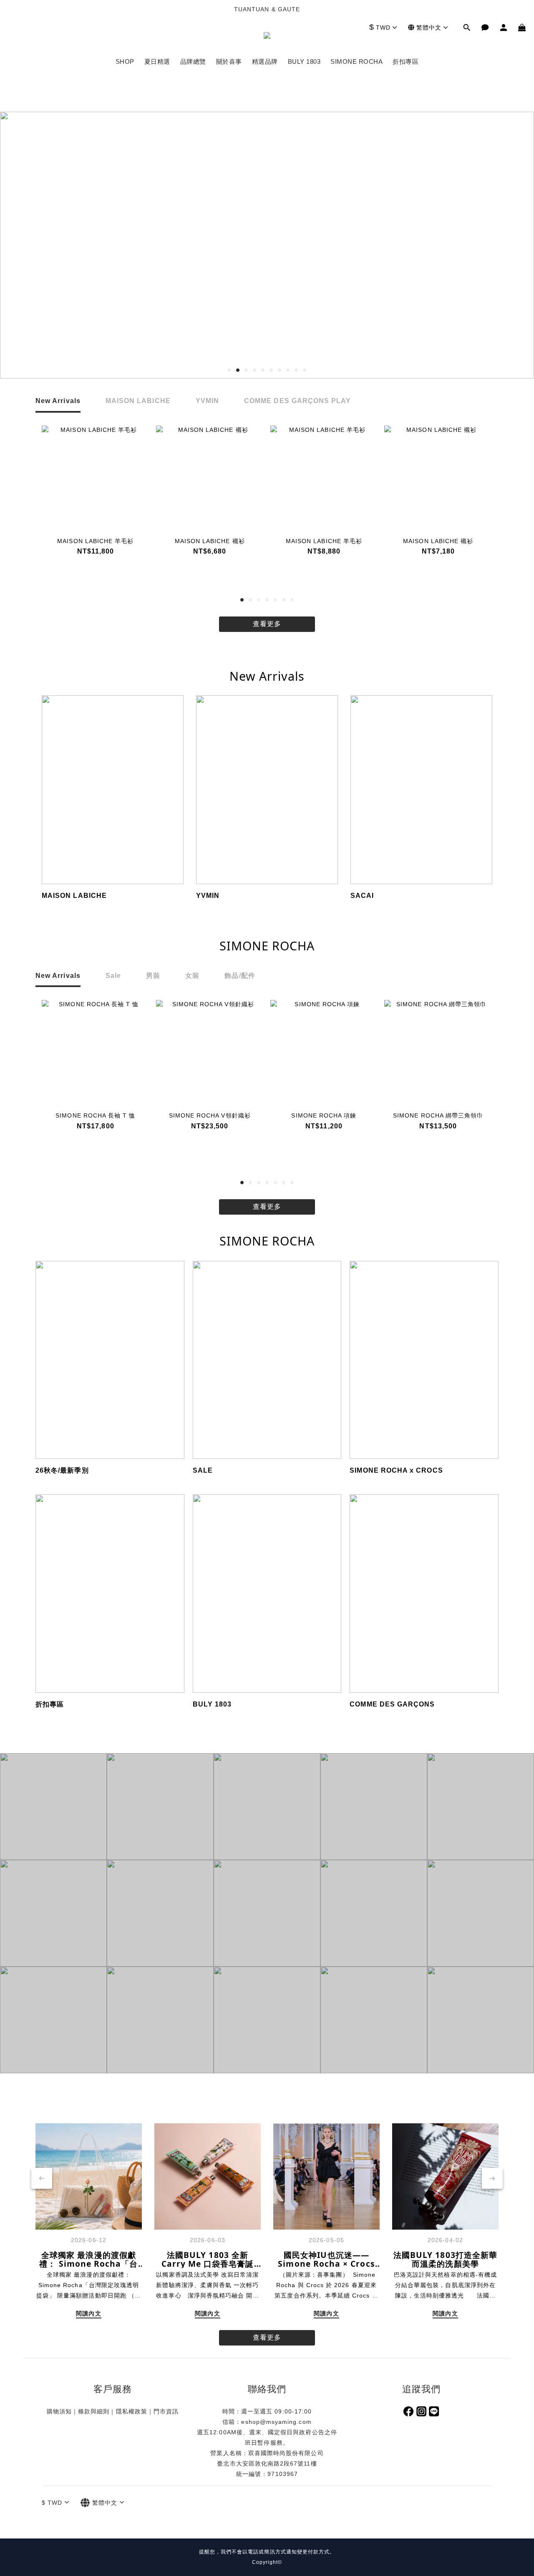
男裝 (153, 976)
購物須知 (59, 2411)
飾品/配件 (240, 976)
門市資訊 (166, 2411)
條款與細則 (94, 2411)
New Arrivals (58, 401)
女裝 (192, 976)
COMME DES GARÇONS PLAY (297, 401)
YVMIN (207, 401)
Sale (113, 976)
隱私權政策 (132, 2411)
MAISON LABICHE (138, 401)
